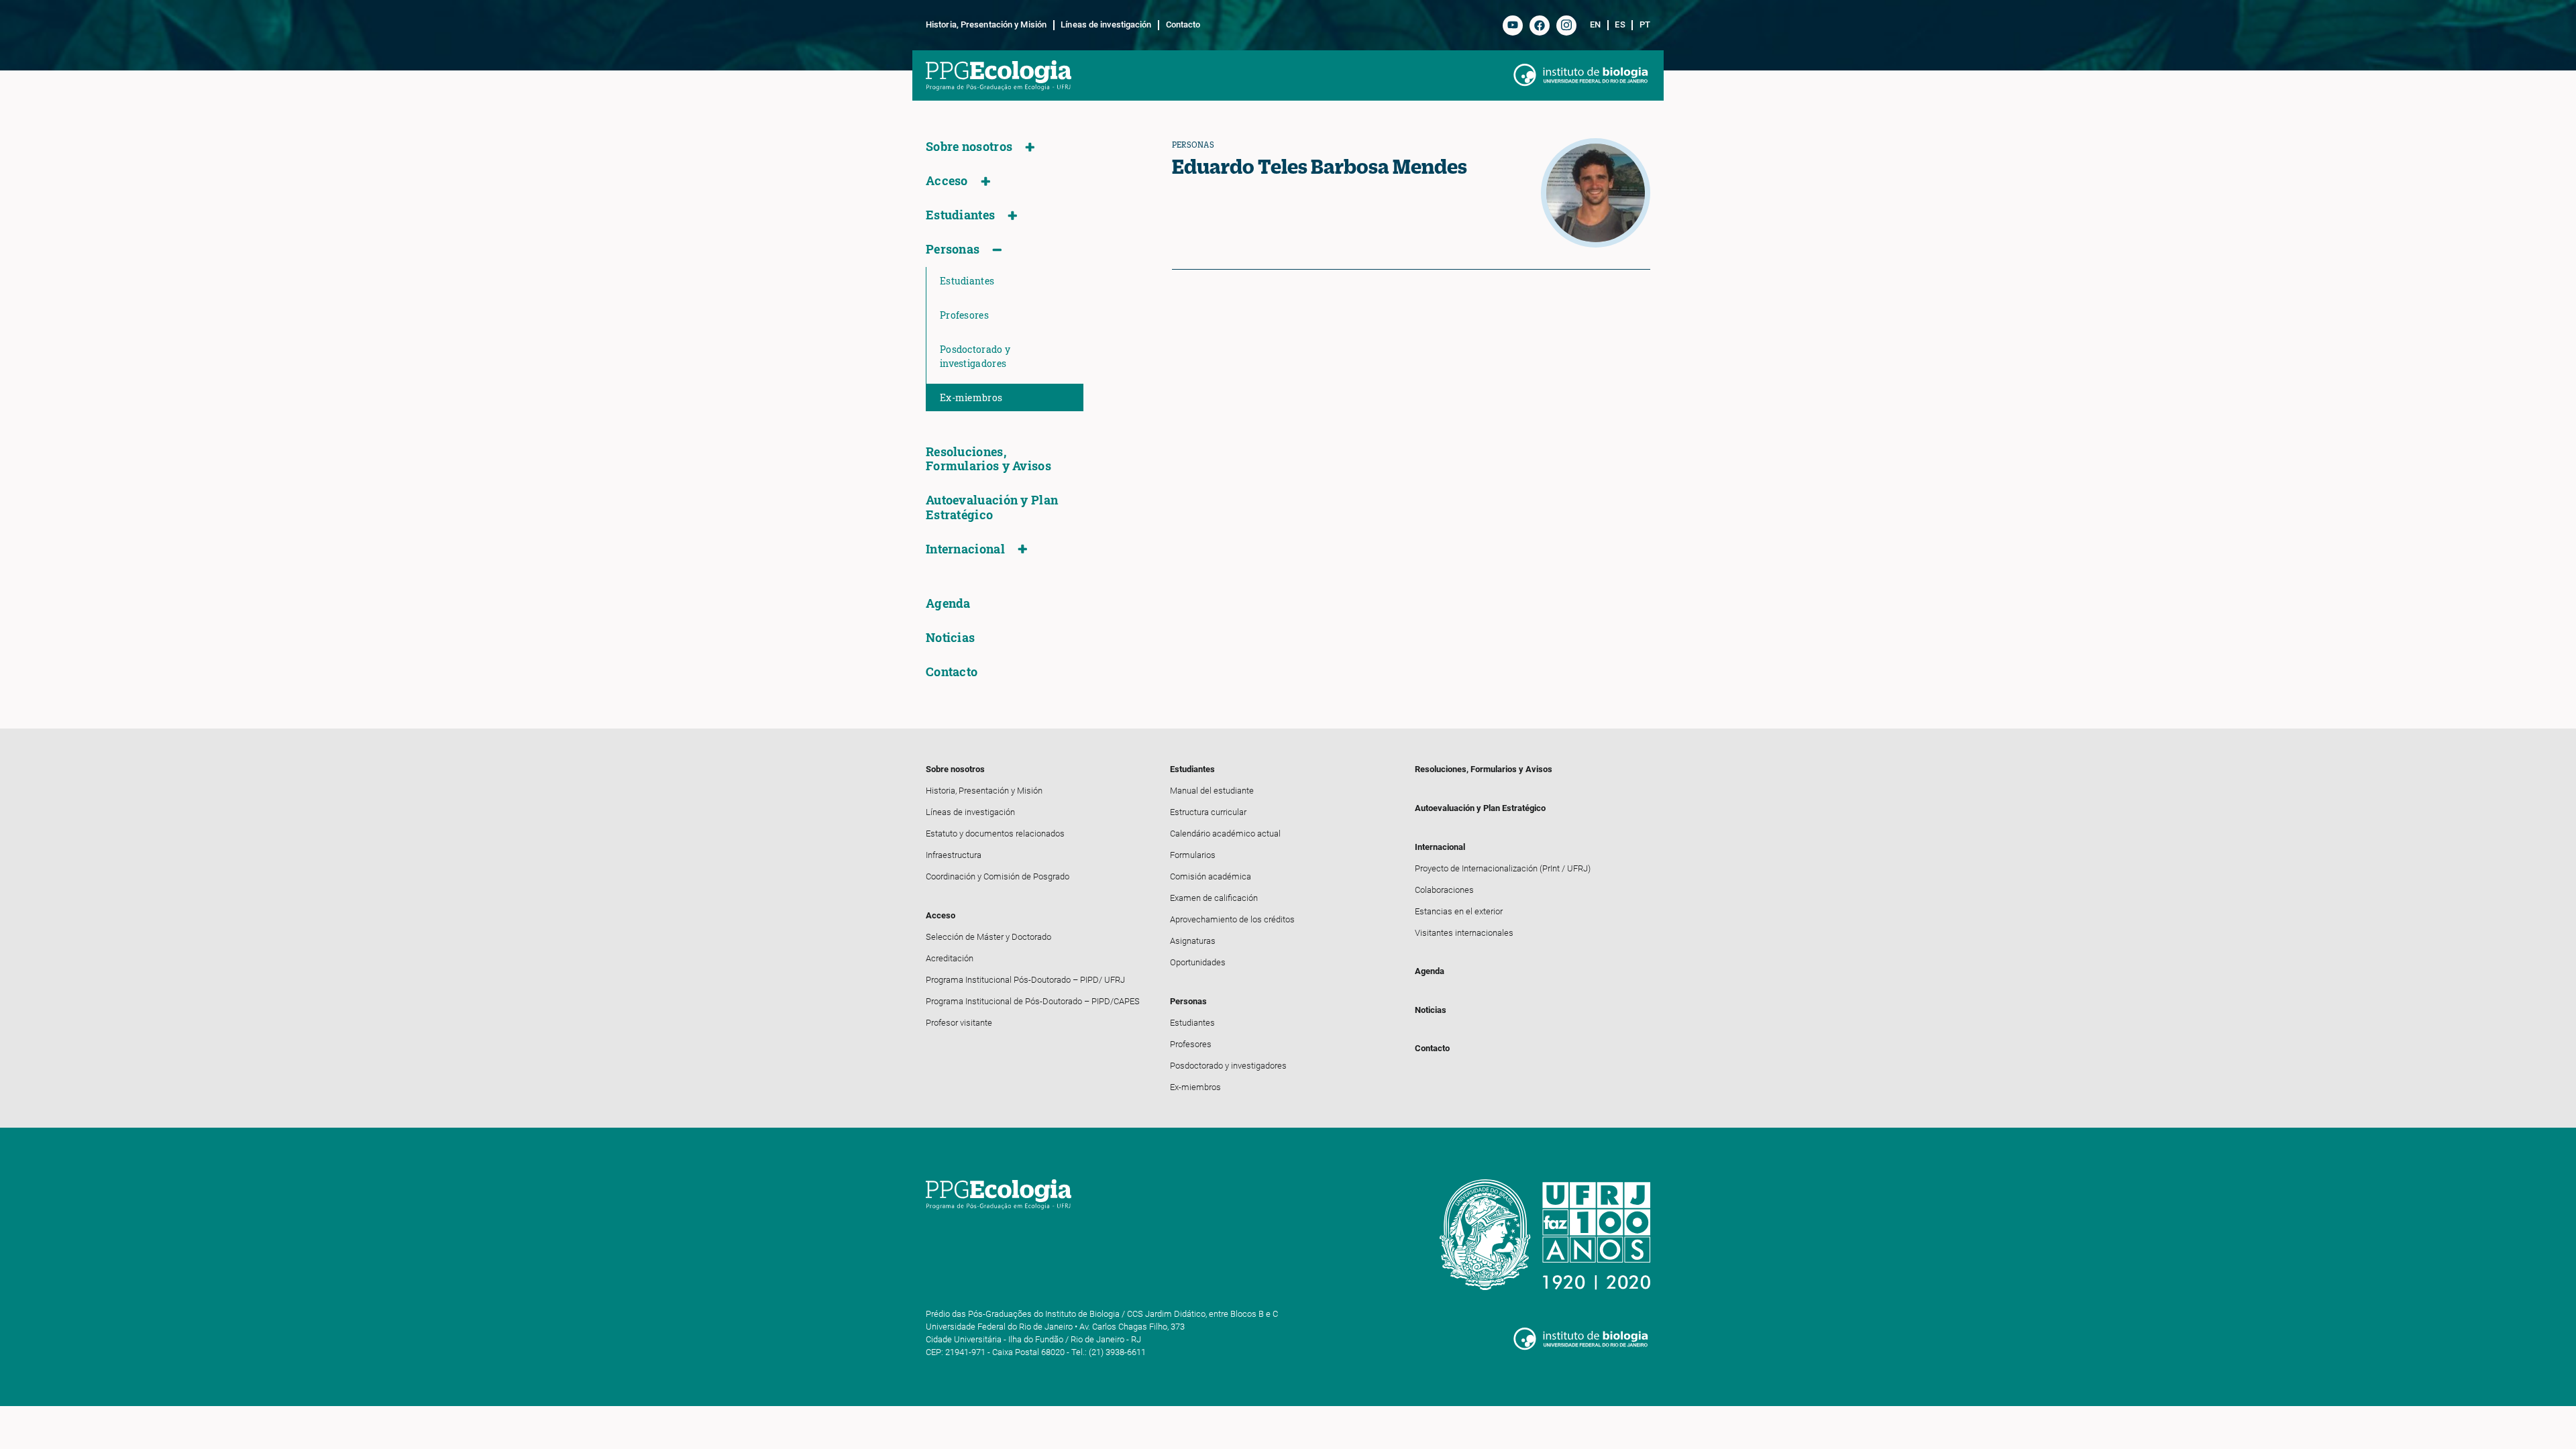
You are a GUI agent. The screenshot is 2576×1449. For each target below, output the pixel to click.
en (1595, 25)
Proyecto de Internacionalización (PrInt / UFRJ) (1503, 868)
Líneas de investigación (1106, 25)
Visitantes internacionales (1464, 933)
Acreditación (950, 958)
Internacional (965, 549)
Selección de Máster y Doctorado (988, 937)
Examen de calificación (1214, 898)
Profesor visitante (959, 1023)
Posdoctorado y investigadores (975, 356)
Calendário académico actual (1225, 834)
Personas (953, 249)
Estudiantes (960, 215)
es (1620, 25)
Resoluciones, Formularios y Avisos (988, 459)
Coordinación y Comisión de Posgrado (998, 876)
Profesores (964, 315)
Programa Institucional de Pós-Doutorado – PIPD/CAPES (1033, 1001)
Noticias (950, 638)
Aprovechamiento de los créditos (1232, 919)
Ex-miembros (971, 397)
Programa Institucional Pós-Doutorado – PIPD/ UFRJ (1025, 980)
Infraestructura (954, 855)
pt (1645, 25)
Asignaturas (1193, 941)
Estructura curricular (1208, 812)
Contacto (1183, 25)
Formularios (1193, 855)
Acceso (947, 181)
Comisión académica (1211, 876)
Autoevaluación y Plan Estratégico (992, 507)
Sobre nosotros (969, 147)
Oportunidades (1198, 962)
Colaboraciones (1444, 890)
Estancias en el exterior (1459, 911)
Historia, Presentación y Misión (986, 25)
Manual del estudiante (1212, 791)
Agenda (948, 603)
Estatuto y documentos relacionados (995, 834)
